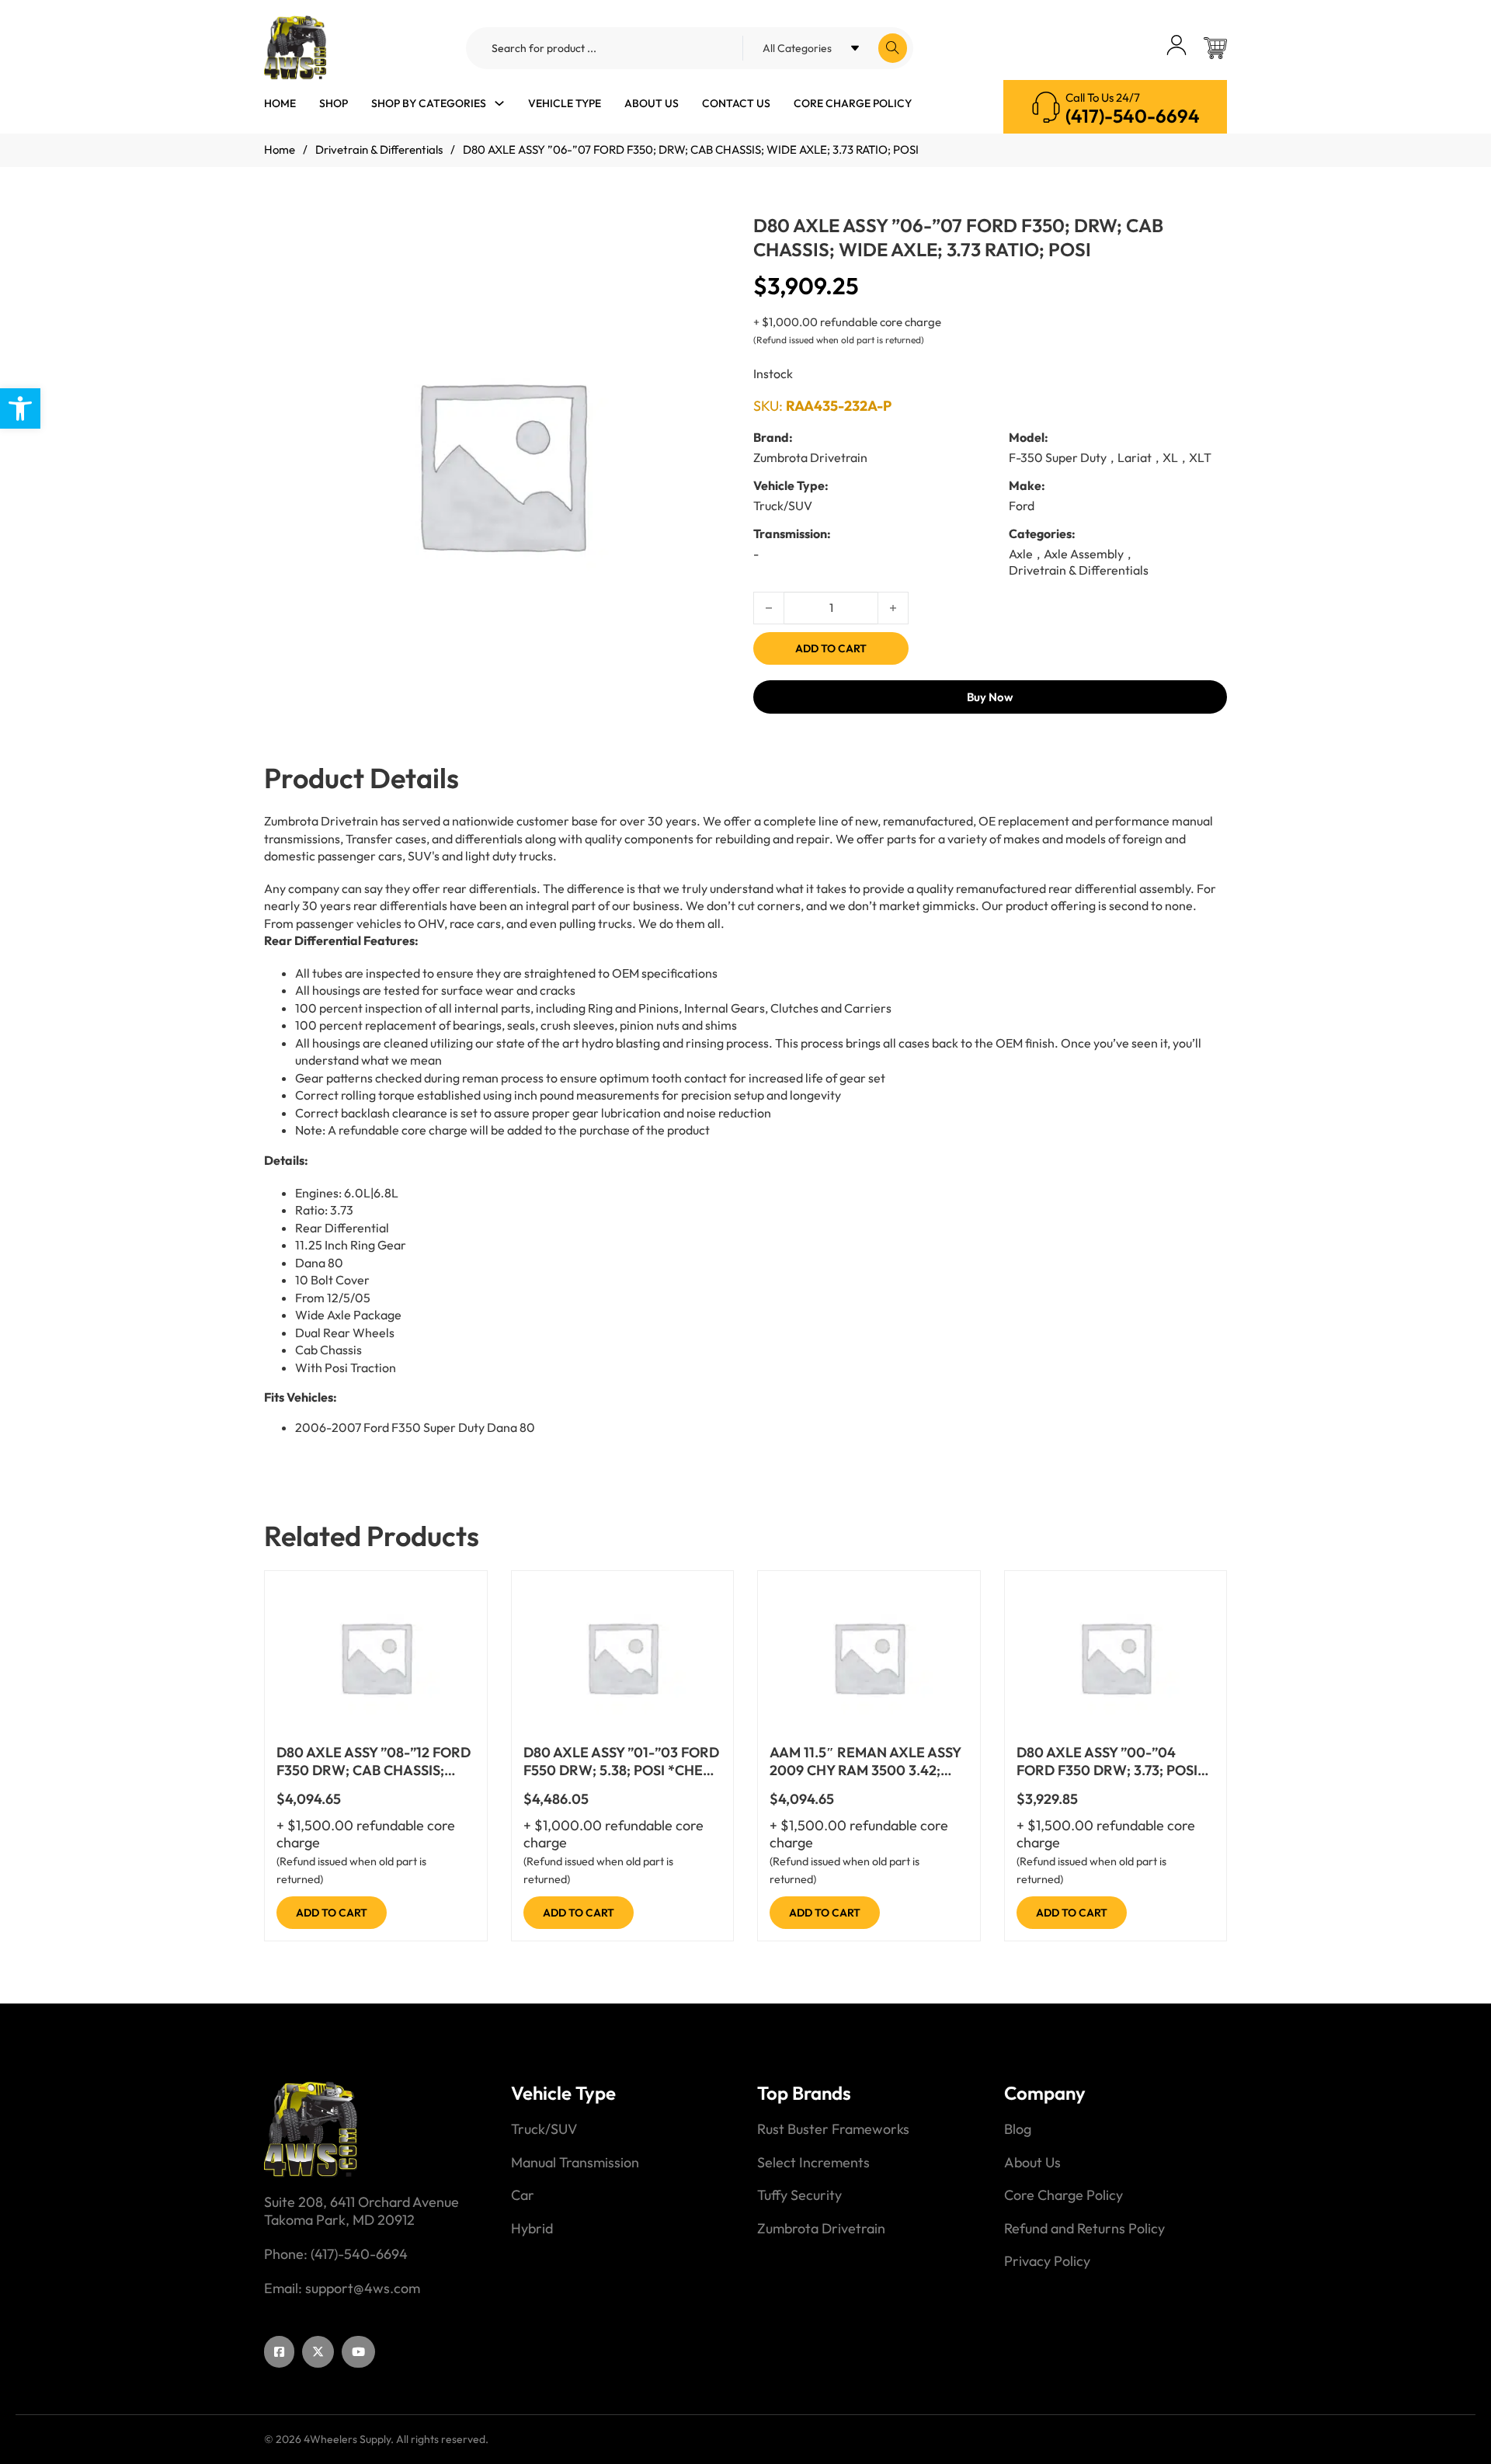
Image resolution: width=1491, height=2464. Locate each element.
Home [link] (280, 103)
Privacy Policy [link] (1047, 2261)
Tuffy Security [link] (799, 2195)
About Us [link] (652, 103)
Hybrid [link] (532, 2229)
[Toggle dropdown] (499, 103)
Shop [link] (334, 103)
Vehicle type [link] (565, 103)
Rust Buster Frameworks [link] (833, 2129)
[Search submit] (893, 48)
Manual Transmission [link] (575, 2163)
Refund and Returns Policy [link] (1084, 2229)
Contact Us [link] (736, 103)
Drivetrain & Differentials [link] (379, 149)
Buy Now (990, 697)
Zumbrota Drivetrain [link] (821, 2229)
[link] (20, 408)
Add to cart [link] (332, 1913)
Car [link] (523, 2195)
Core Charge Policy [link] (853, 103)
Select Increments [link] (813, 2163)
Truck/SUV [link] (544, 2129)
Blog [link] (1018, 2129)
